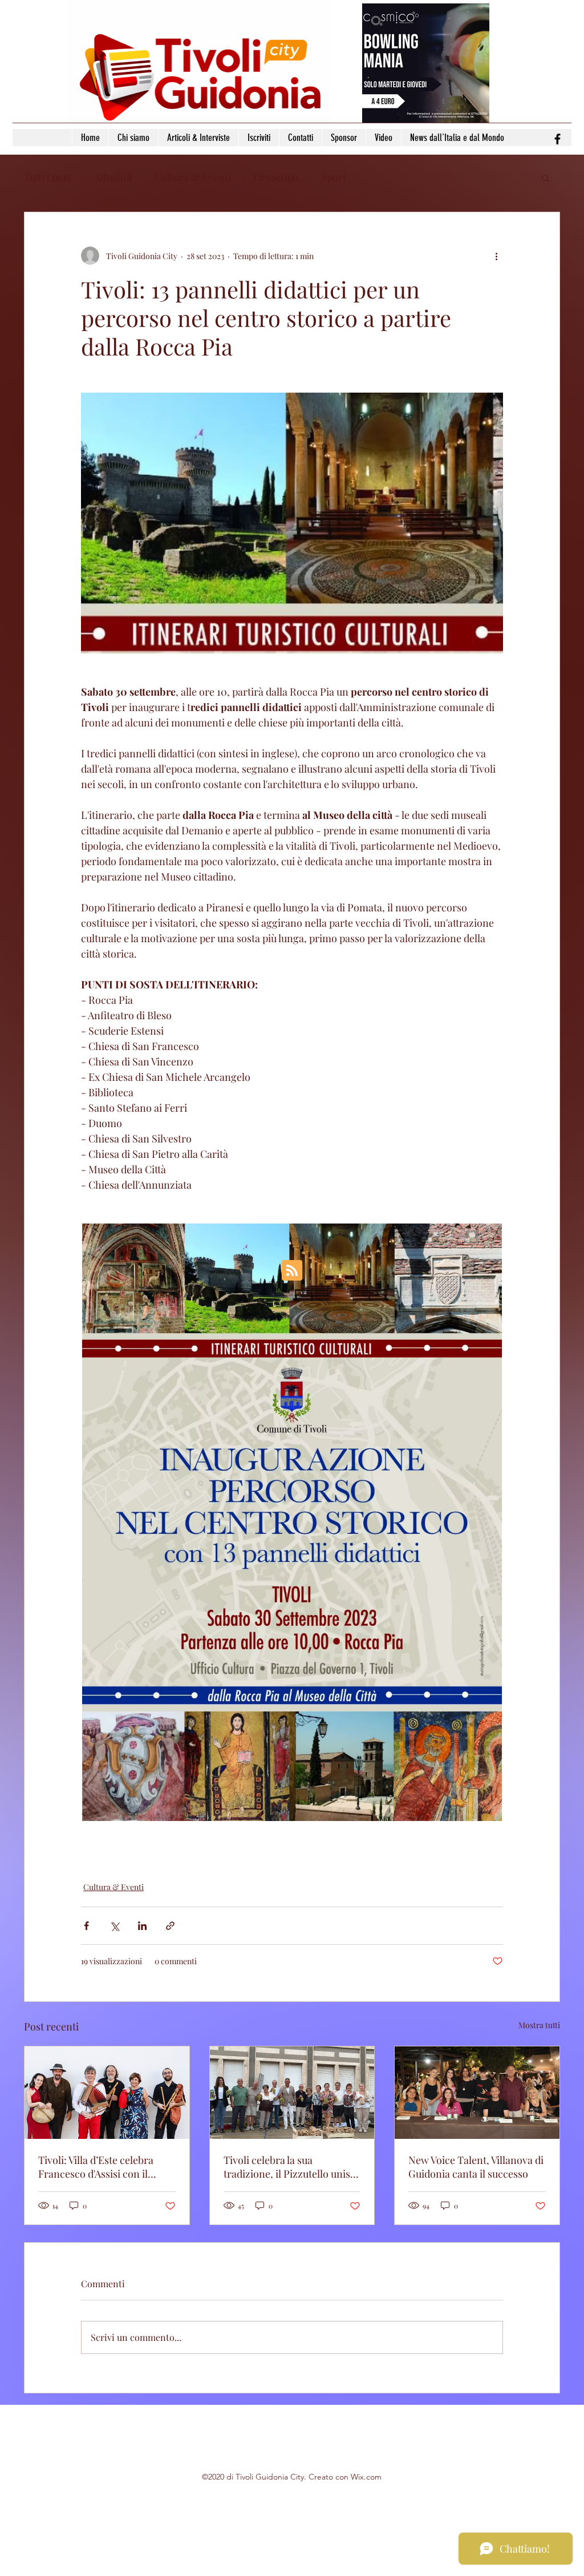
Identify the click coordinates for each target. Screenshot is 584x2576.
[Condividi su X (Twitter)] (114, 1926)
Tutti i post (48, 177)
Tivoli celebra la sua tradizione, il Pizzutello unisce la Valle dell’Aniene (292, 2167)
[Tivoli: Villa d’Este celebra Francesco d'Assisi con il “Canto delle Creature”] (107, 2093)
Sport (334, 177)
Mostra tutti (539, 2025)
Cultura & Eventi (193, 177)
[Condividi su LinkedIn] (142, 1926)
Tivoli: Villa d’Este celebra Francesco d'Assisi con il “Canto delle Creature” (96, 2167)
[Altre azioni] (496, 256)
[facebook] (557, 139)
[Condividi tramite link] (170, 1926)
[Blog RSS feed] (292, 1271)
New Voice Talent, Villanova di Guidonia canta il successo (476, 2167)
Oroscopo (276, 177)
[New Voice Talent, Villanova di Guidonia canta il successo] (477, 2093)
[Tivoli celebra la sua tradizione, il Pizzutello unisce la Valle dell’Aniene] (292, 2093)
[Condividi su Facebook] (86, 1926)
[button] (546, 177)
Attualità (113, 177)
